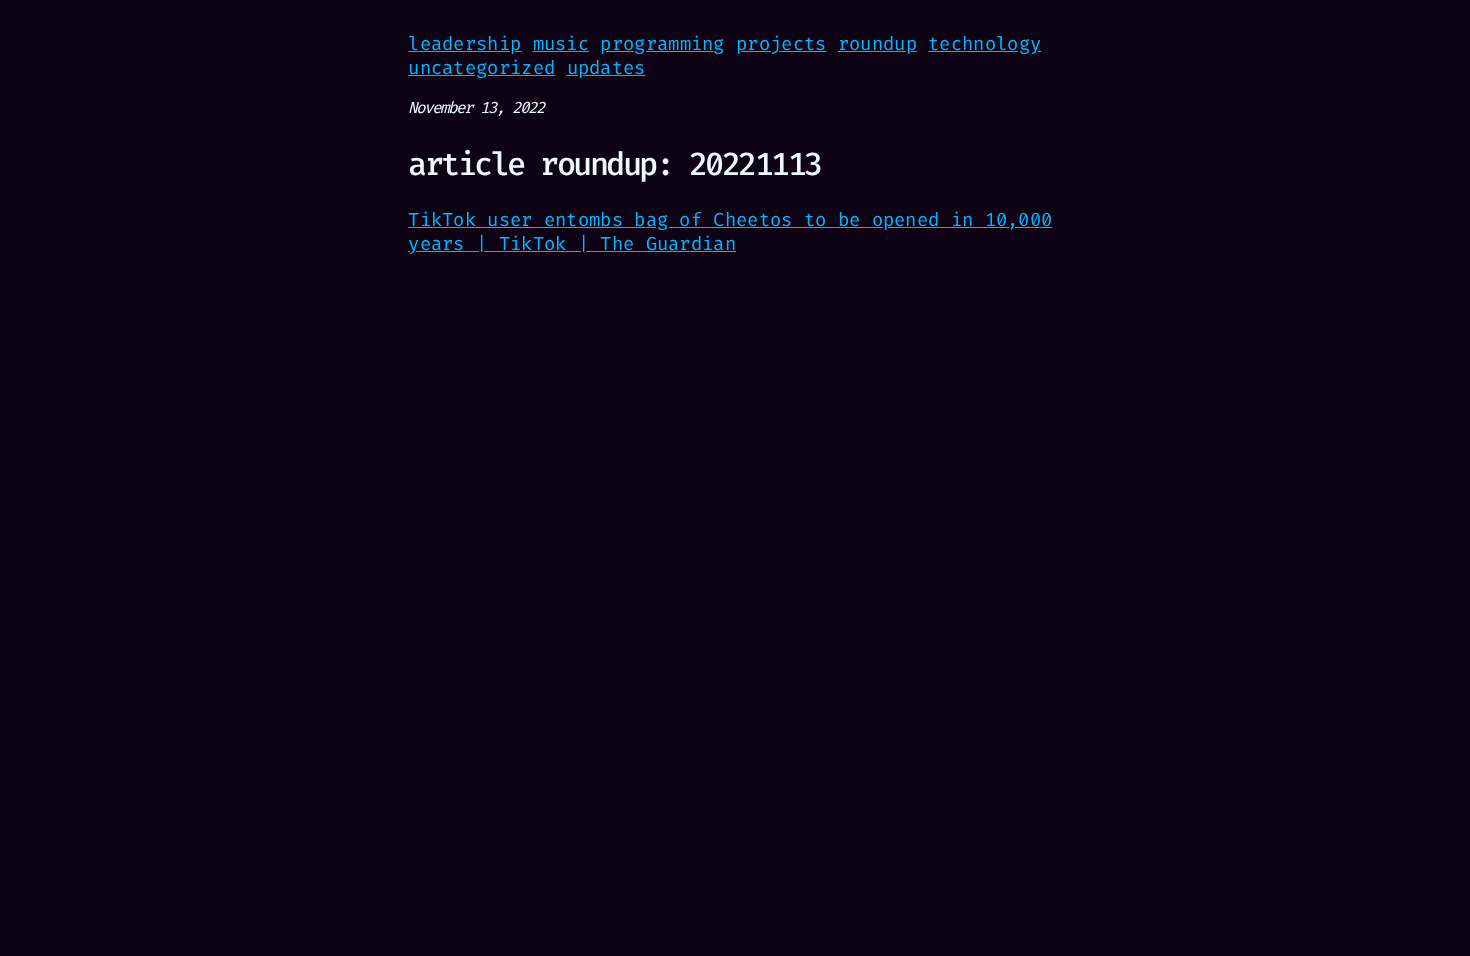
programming (662, 43)
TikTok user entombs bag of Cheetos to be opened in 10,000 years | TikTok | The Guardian (730, 231)
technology (984, 43)
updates (606, 67)
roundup (877, 43)
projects (781, 43)
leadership (464, 43)
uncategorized (481, 67)
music (561, 43)
